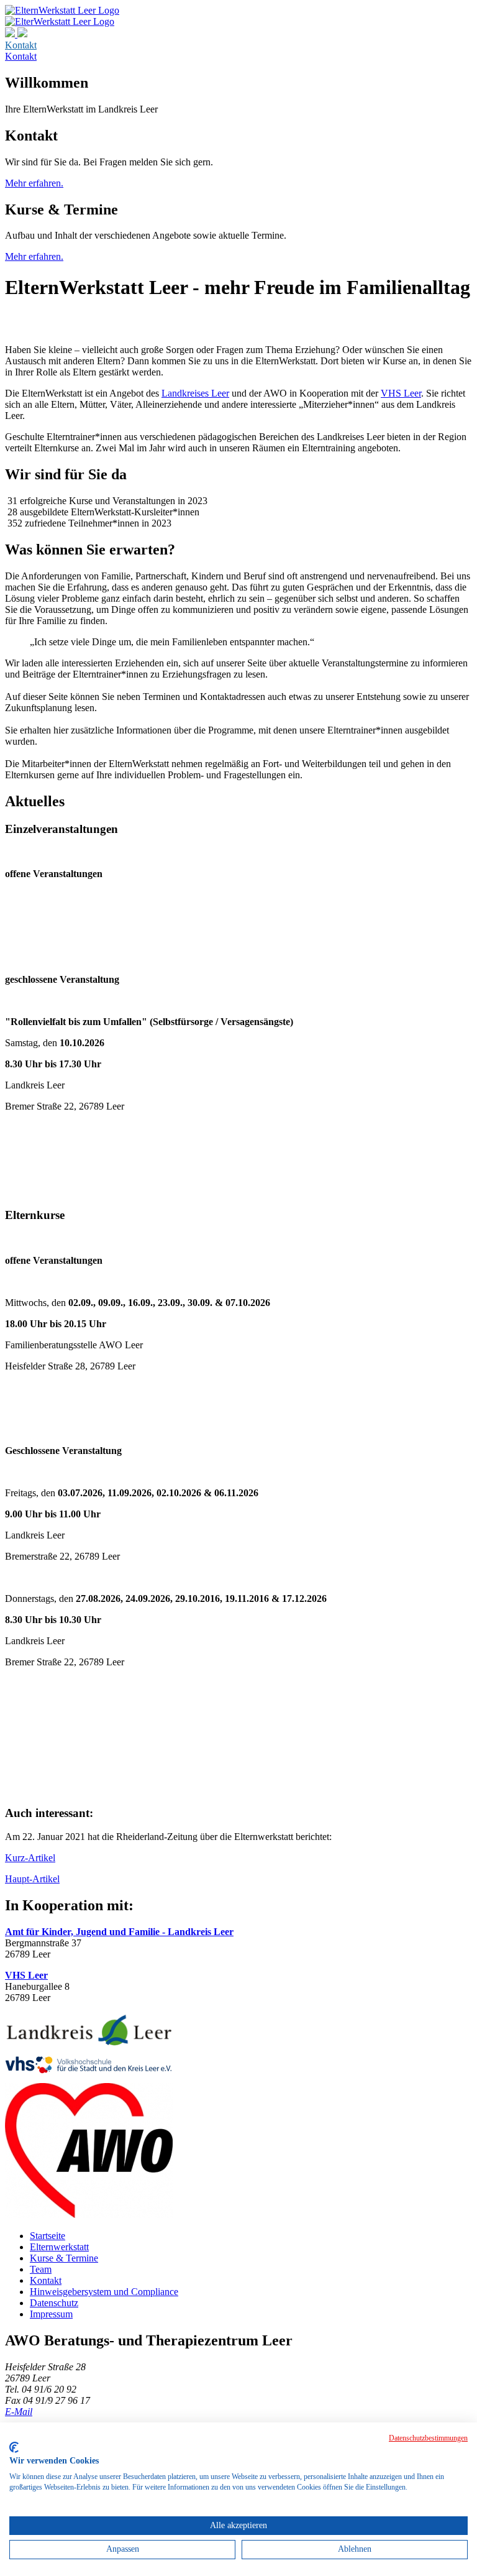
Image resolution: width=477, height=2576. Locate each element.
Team (41, 2269)
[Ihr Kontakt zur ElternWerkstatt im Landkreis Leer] (16, 34)
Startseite (48, 2236)
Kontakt (21, 45)
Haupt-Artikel (32, 1879)
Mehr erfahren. (34, 183)
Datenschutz (54, 2303)
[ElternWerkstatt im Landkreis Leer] (60, 21)
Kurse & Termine (64, 2258)
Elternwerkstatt (59, 2247)
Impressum (51, 2314)
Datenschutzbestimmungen (428, 2438)
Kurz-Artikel (30, 1858)
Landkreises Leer (195, 393)
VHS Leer (401, 393)
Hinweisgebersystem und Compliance (104, 2292)
